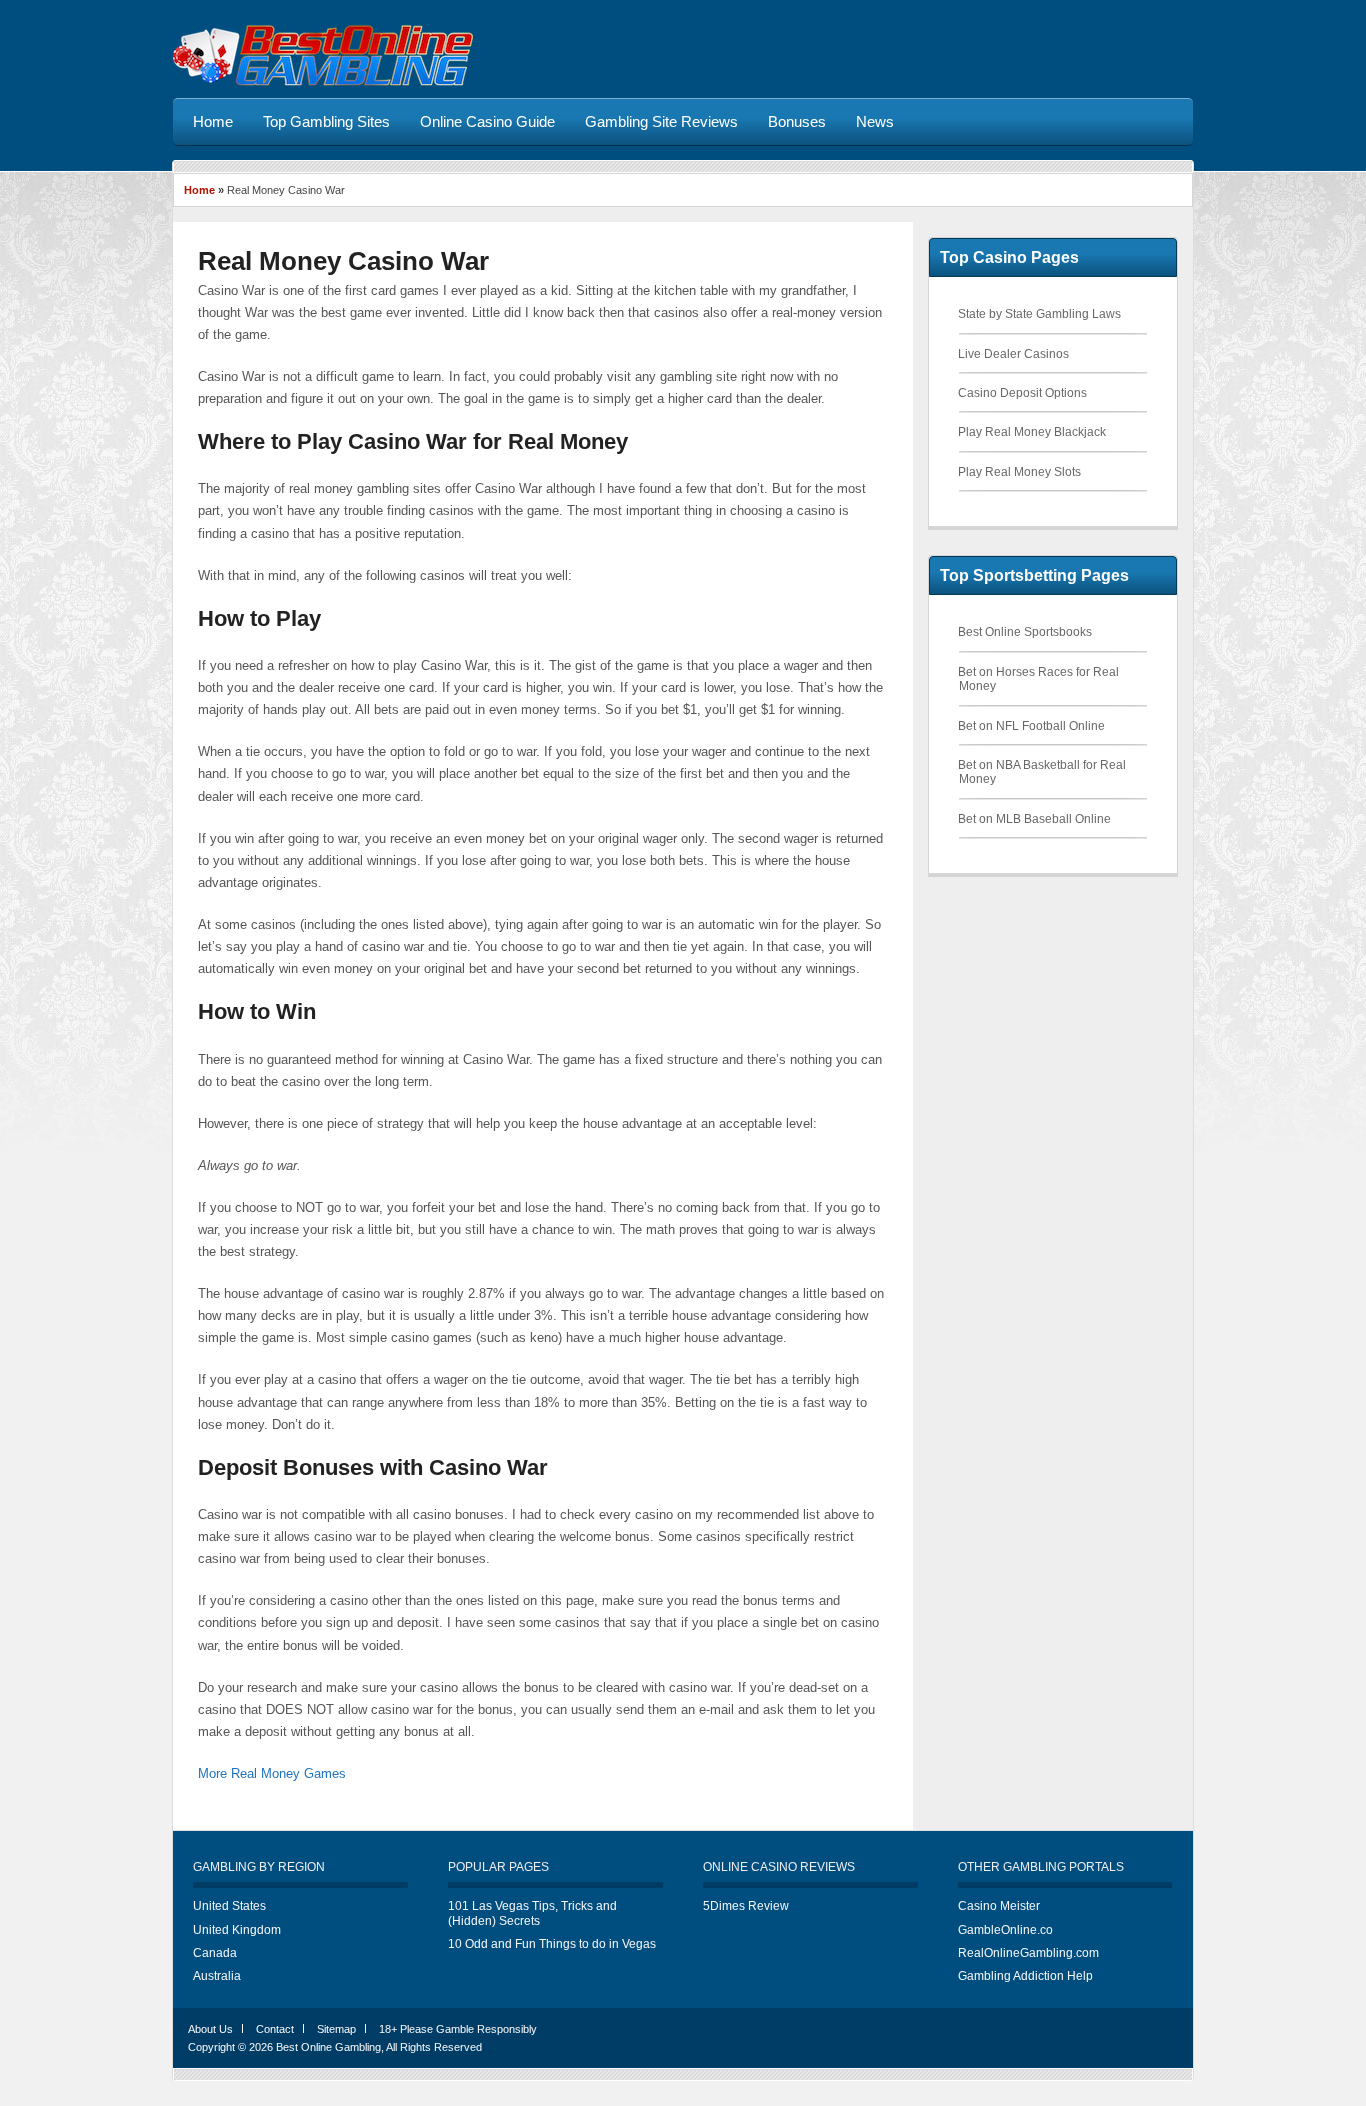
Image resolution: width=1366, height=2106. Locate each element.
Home (199, 190)
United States (229, 1906)
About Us (210, 2029)
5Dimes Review (746, 1906)
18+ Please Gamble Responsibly (458, 2029)
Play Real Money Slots (1019, 472)
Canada (215, 1953)
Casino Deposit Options (1022, 393)
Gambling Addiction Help (1025, 1976)
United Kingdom (237, 1930)
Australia (217, 1976)
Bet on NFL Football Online (1031, 726)
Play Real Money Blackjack (1032, 432)
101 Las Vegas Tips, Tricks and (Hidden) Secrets (532, 1913)
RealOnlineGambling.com (1028, 1953)
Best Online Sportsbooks (1025, 632)
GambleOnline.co (1005, 1930)
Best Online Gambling (328, 2047)
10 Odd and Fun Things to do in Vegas (552, 1944)
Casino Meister (999, 1906)
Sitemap (336, 2029)
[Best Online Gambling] (323, 82)
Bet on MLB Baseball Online (1034, 819)
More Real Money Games (272, 1773)
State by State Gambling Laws (1039, 314)
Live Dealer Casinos (1013, 354)
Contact (275, 2029)
